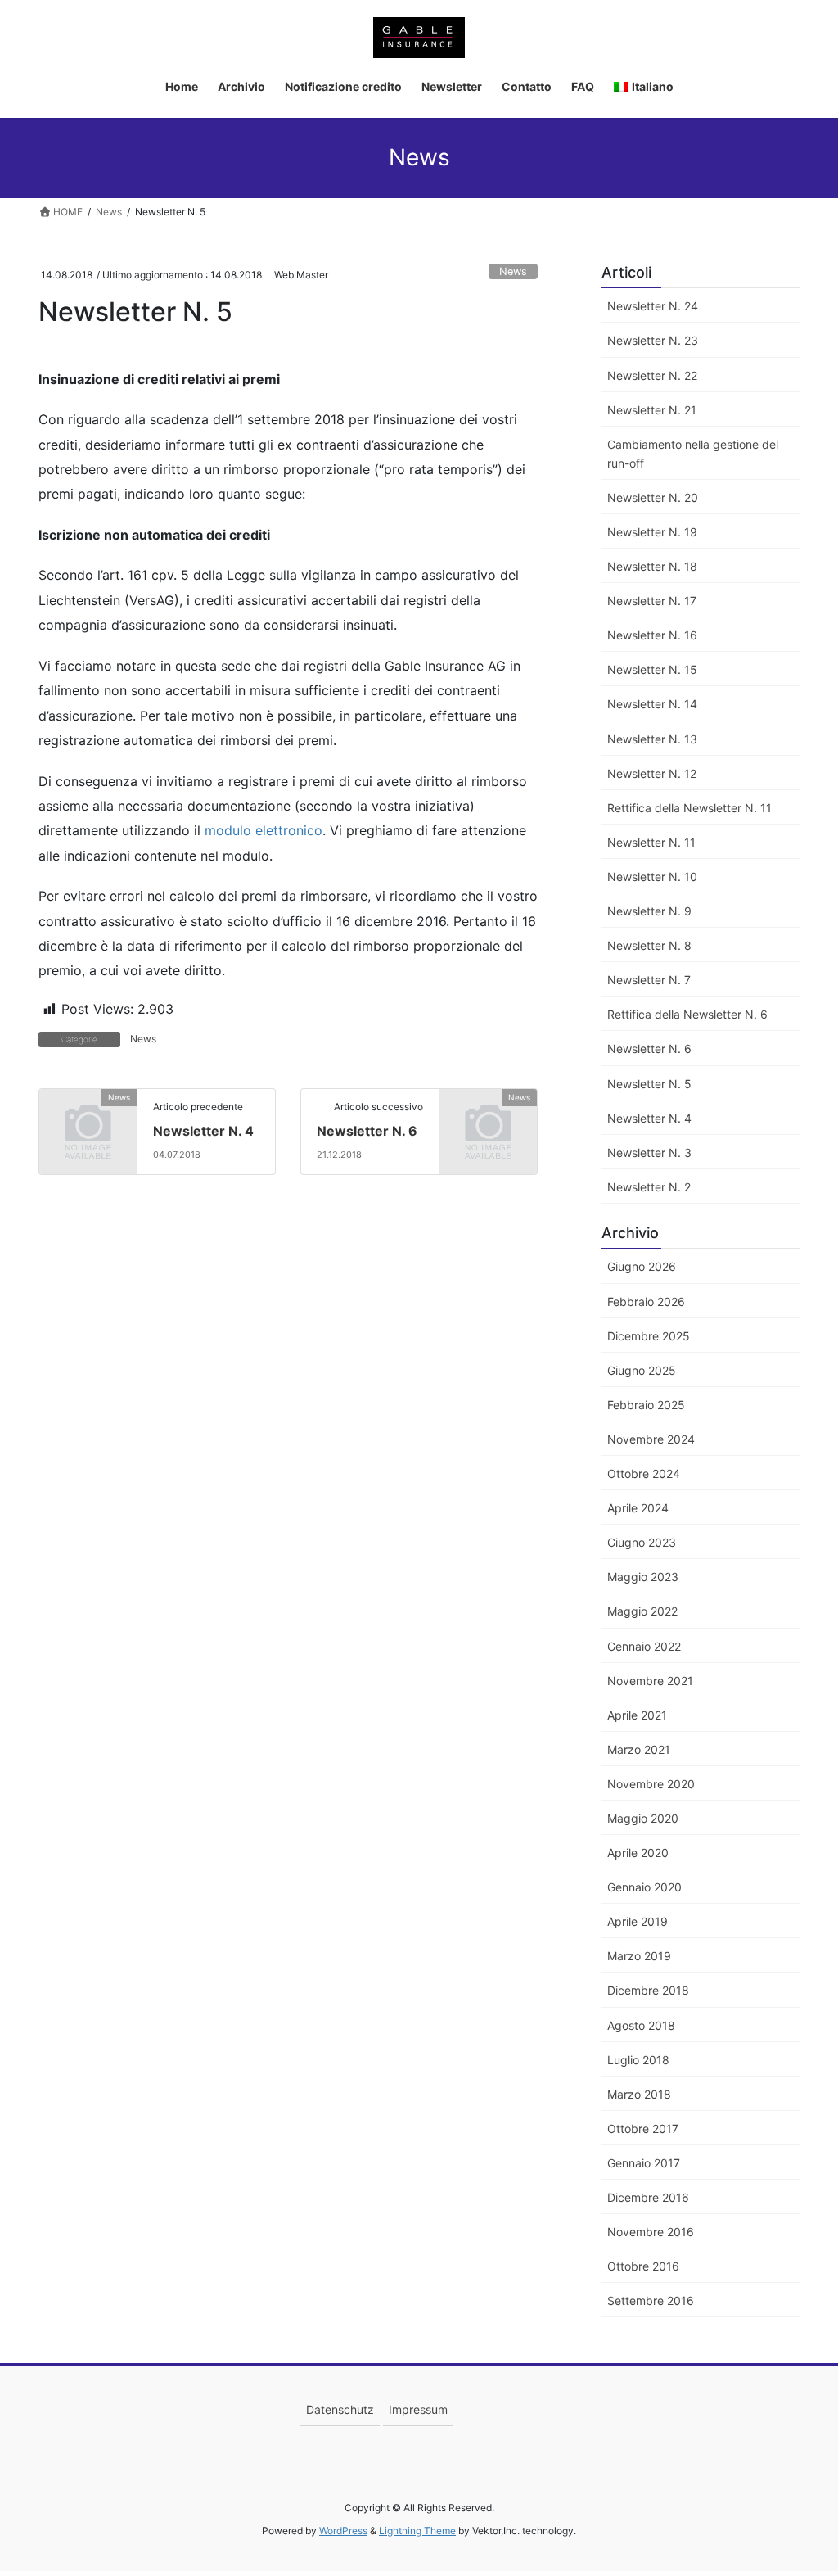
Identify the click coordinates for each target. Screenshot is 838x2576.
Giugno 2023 (642, 1542)
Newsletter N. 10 (652, 877)
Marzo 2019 (639, 1956)
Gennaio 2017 (644, 2163)
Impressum (418, 2409)
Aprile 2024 (638, 1508)
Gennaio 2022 (644, 1646)
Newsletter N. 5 (649, 1084)
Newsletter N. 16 (652, 635)
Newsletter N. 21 (652, 410)
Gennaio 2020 (644, 1887)
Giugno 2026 (642, 1266)
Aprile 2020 (638, 1853)
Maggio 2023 (643, 1577)
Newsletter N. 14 (652, 704)
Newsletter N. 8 (649, 945)
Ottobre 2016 (643, 2266)
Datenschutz (340, 2409)
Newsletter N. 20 (653, 497)
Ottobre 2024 (644, 1473)
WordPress (343, 2531)
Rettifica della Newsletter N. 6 (687, 1014)
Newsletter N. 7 (649, 980)
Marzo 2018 (639, 2094)
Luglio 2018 (638, 2060)
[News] (88, 1118)
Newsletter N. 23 (653, 340)
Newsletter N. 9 (649, 911)
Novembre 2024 (651, 1439)
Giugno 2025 (642, 1370)
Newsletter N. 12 (652, 773)
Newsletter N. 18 (652, 566)
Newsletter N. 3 (649, 1152)
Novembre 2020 (651, 1784)
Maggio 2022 (642, 1611)
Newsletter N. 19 (652, 532)
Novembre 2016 (651, 2232)
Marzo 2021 (639, 1749)
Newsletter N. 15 (652, 669)
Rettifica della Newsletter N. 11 (689, 808)
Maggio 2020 (643, 1818)
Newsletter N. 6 (367, 1131)
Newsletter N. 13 (652, 739)
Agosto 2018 (641, 2025)
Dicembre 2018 (648, 1990)
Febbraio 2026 (646, 1302)
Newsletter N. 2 (649, 1187)
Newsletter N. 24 (653, 306)
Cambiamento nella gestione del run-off (693, 454)
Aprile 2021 (637, 1715)
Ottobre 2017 (643, 2129)
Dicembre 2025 (649, 1336)
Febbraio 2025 (646, 1405)
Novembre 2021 (650, 1681)
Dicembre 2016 (648, 2197)
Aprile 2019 (638, 1921)
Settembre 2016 (651, 2300)
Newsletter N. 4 (203, 1131)
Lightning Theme (417, 2531)
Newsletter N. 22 (652, 375)
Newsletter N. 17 (652, 601)
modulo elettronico (264, 830)
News (513, 271)
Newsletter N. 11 (651, 842)
